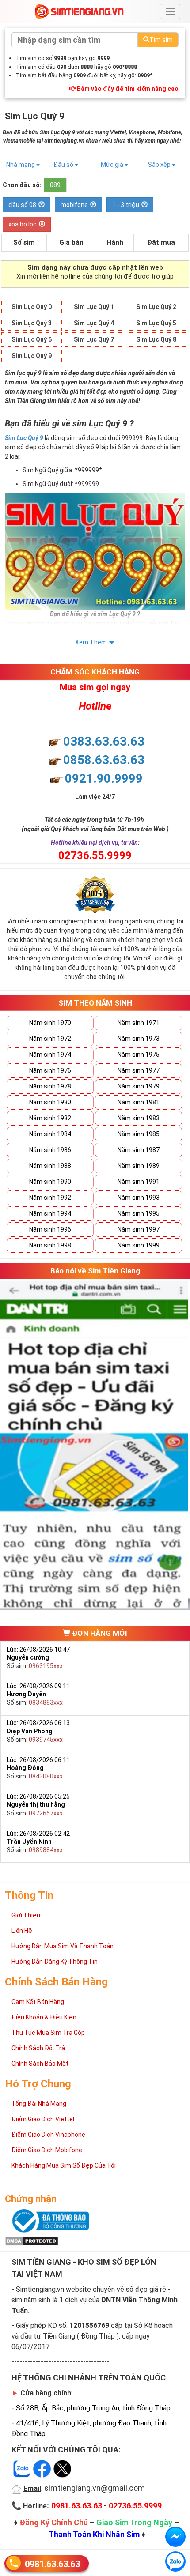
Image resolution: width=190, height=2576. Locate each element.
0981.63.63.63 (52, 2564)
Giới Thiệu (26, 1915)
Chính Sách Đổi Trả (38, 2048)
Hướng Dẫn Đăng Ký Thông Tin (55, 1962)
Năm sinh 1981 (139, 1102)
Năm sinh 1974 (50, 1055)
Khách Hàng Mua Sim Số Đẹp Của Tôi (64, 2165)
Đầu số (64, 165)
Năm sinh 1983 (139, 1118)
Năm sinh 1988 (50, 1166)
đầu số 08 (22, 205)
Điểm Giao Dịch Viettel (43, 2119)
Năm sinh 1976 (50, 1070)
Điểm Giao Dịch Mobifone (47, 2150)
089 (55, 185)
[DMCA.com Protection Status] (32, 2241)
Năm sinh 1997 (139, 1229)
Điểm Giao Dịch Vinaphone (48, 2135)
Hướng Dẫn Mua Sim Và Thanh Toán (63, 1946)
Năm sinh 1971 (139, 1023)
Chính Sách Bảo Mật (40, 2064)
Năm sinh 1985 (139, 1134)
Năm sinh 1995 (139, 1213)
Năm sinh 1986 (50, 1150)
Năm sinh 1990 (50, 1182)
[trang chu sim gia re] (79, 11)
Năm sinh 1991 (139, 1182)
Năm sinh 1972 (50, 1039)
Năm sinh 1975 (139, 1055)
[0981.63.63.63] (175, 2561)
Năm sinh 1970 (50, 1023)
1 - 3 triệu (126, 205)
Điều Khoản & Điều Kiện (44, 2017)
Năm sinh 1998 (50, 1245)
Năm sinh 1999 (139, 1245)
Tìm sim (161, 40)
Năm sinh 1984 (50, 1134)
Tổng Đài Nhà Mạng (39, 2104)
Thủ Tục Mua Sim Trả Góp (48, 2033)
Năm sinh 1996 (50, 1229)
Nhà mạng (21, 165)
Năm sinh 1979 (139, 1086)
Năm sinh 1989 (139, 1166)
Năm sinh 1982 (50, 1118)
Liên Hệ (22, 1931)
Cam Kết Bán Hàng (38, 2002)
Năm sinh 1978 (50, 1086)
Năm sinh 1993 (139, 1198)
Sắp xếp (160, 165)
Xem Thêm (91, 642)
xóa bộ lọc (23, 224)
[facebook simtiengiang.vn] (175, 2537)
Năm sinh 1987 (139, 1150)
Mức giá (113, 165)
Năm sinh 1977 (139, 1070)
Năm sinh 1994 (50, 1213)
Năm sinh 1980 (50, 1102)
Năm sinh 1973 (139, 1039)
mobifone (74, 205)
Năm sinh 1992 (50, 1198)
